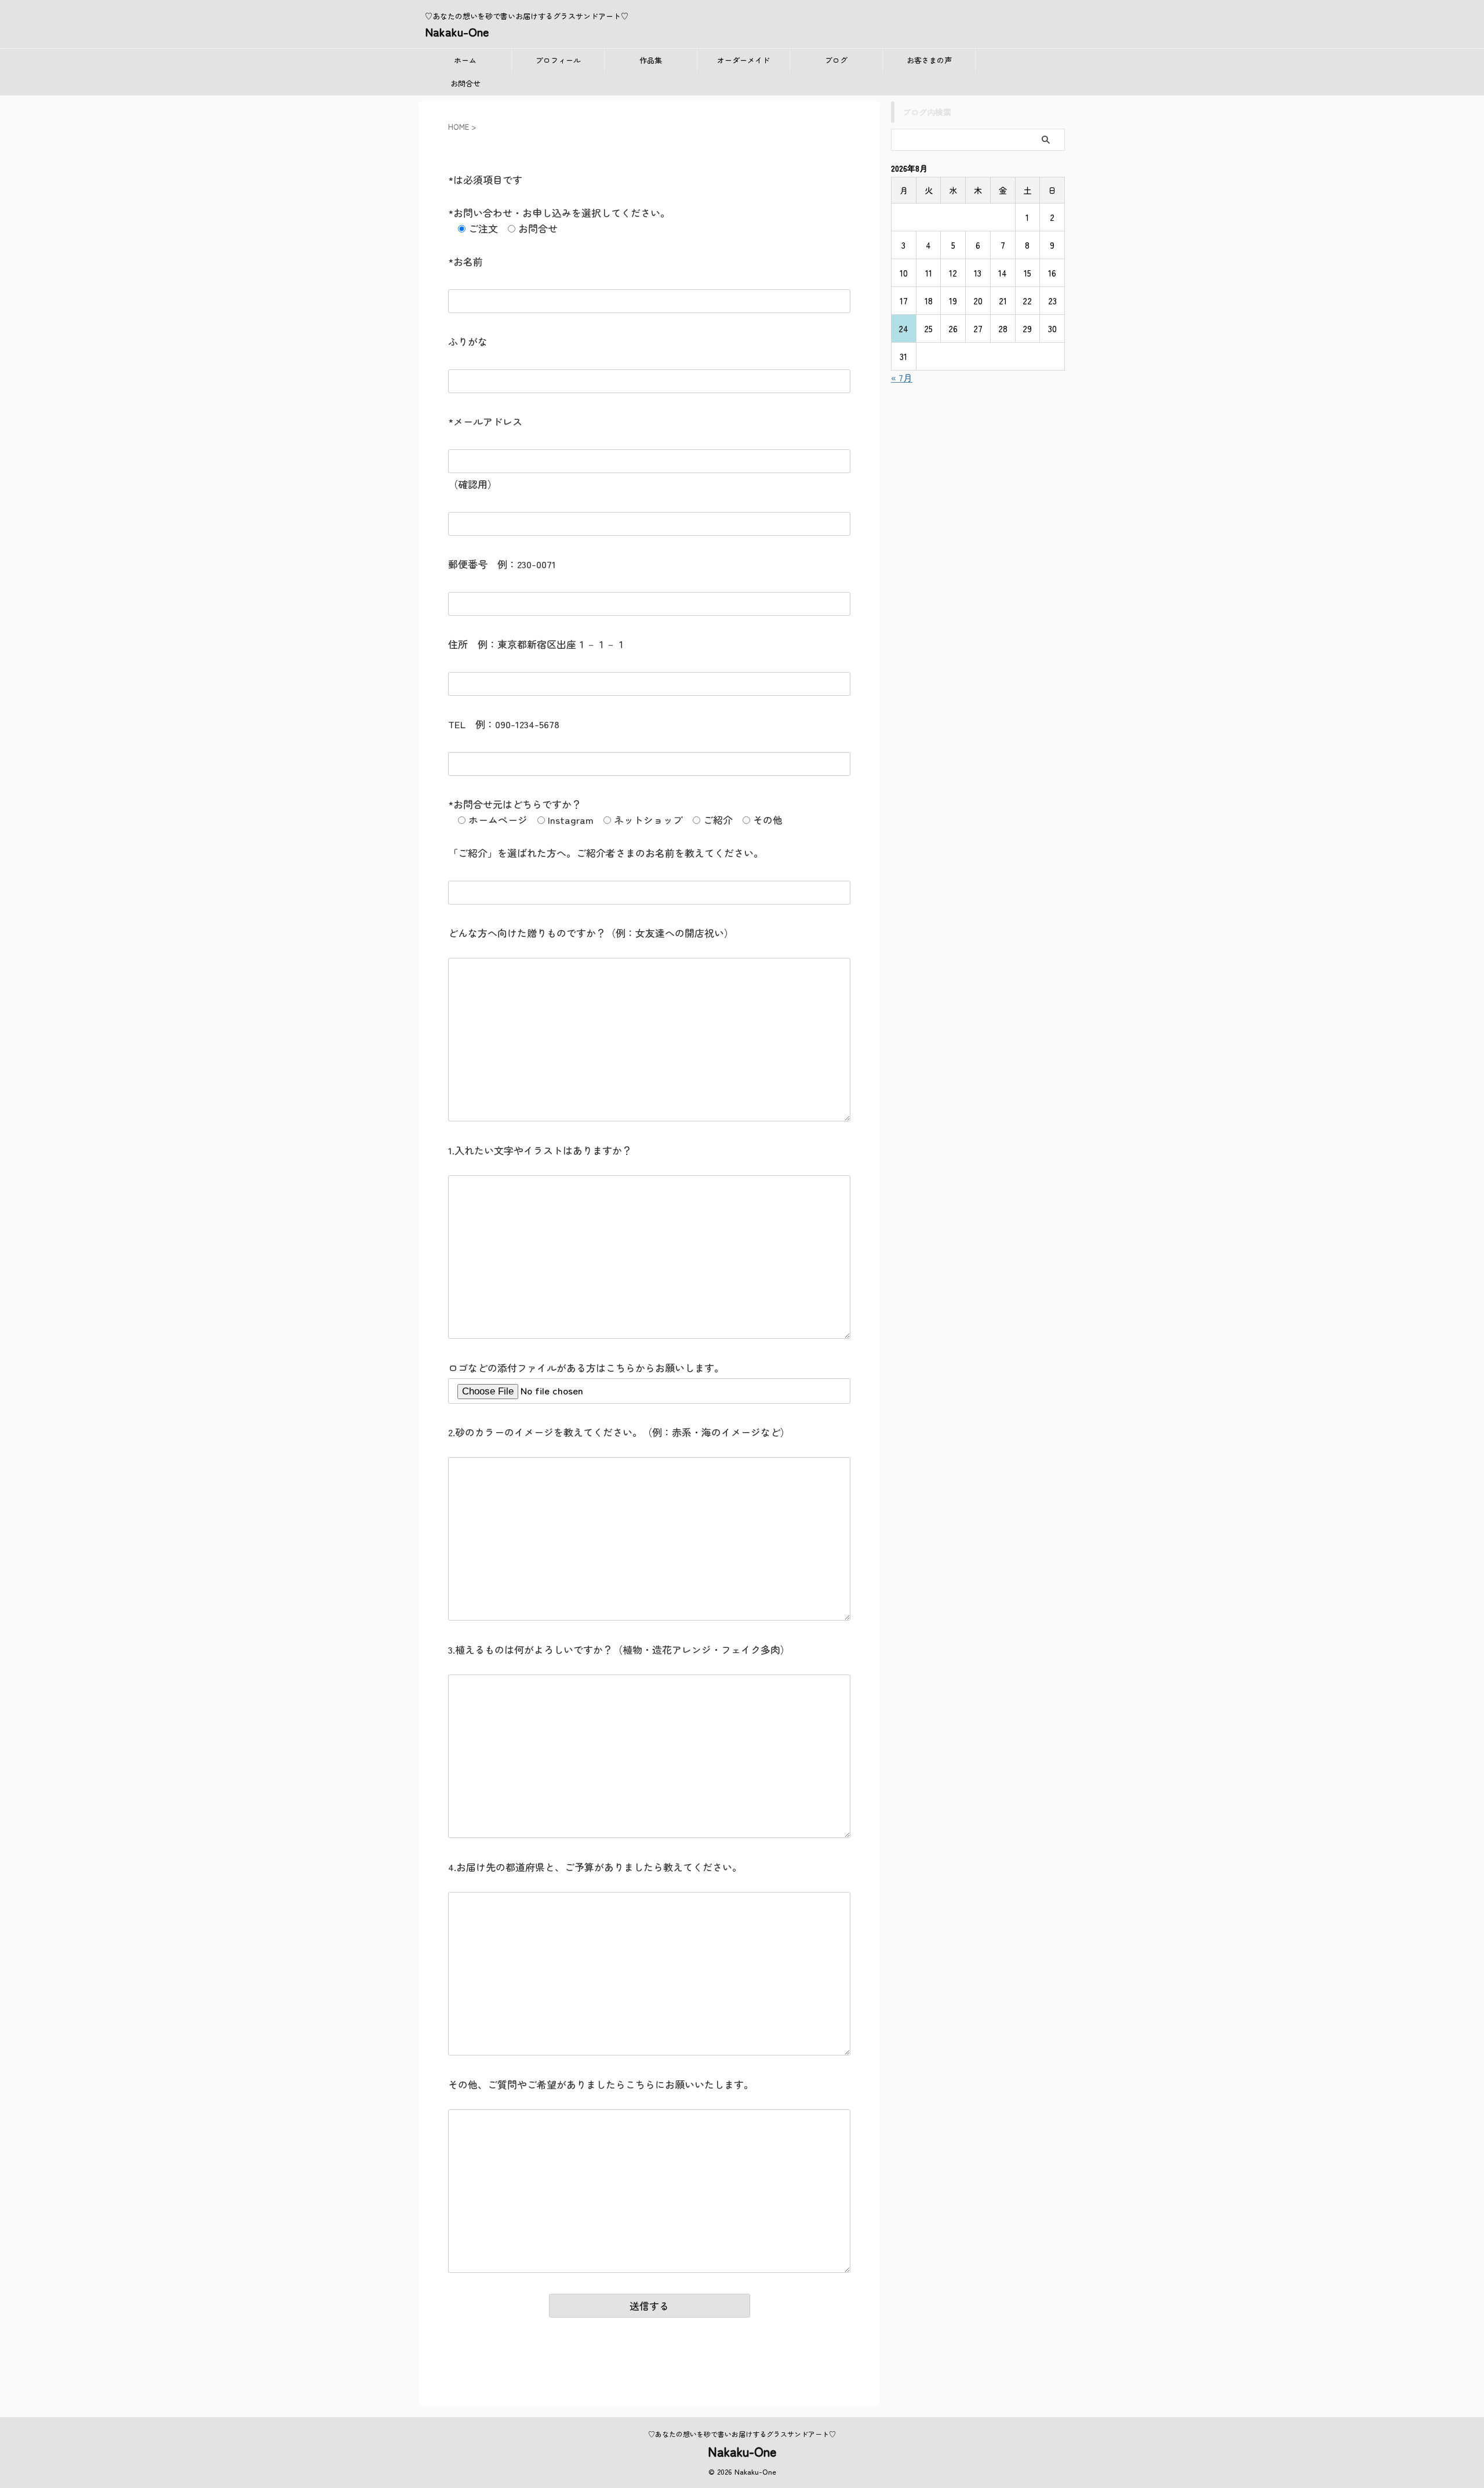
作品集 (651, 60)
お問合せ (465, 83)
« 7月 (902, 377)
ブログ (836, 60)
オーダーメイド (743, 60)
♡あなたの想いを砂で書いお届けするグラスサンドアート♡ (742, 2434)
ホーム (465, 60)
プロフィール (558, 60)
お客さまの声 (929, 60)
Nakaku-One (457, 32)
